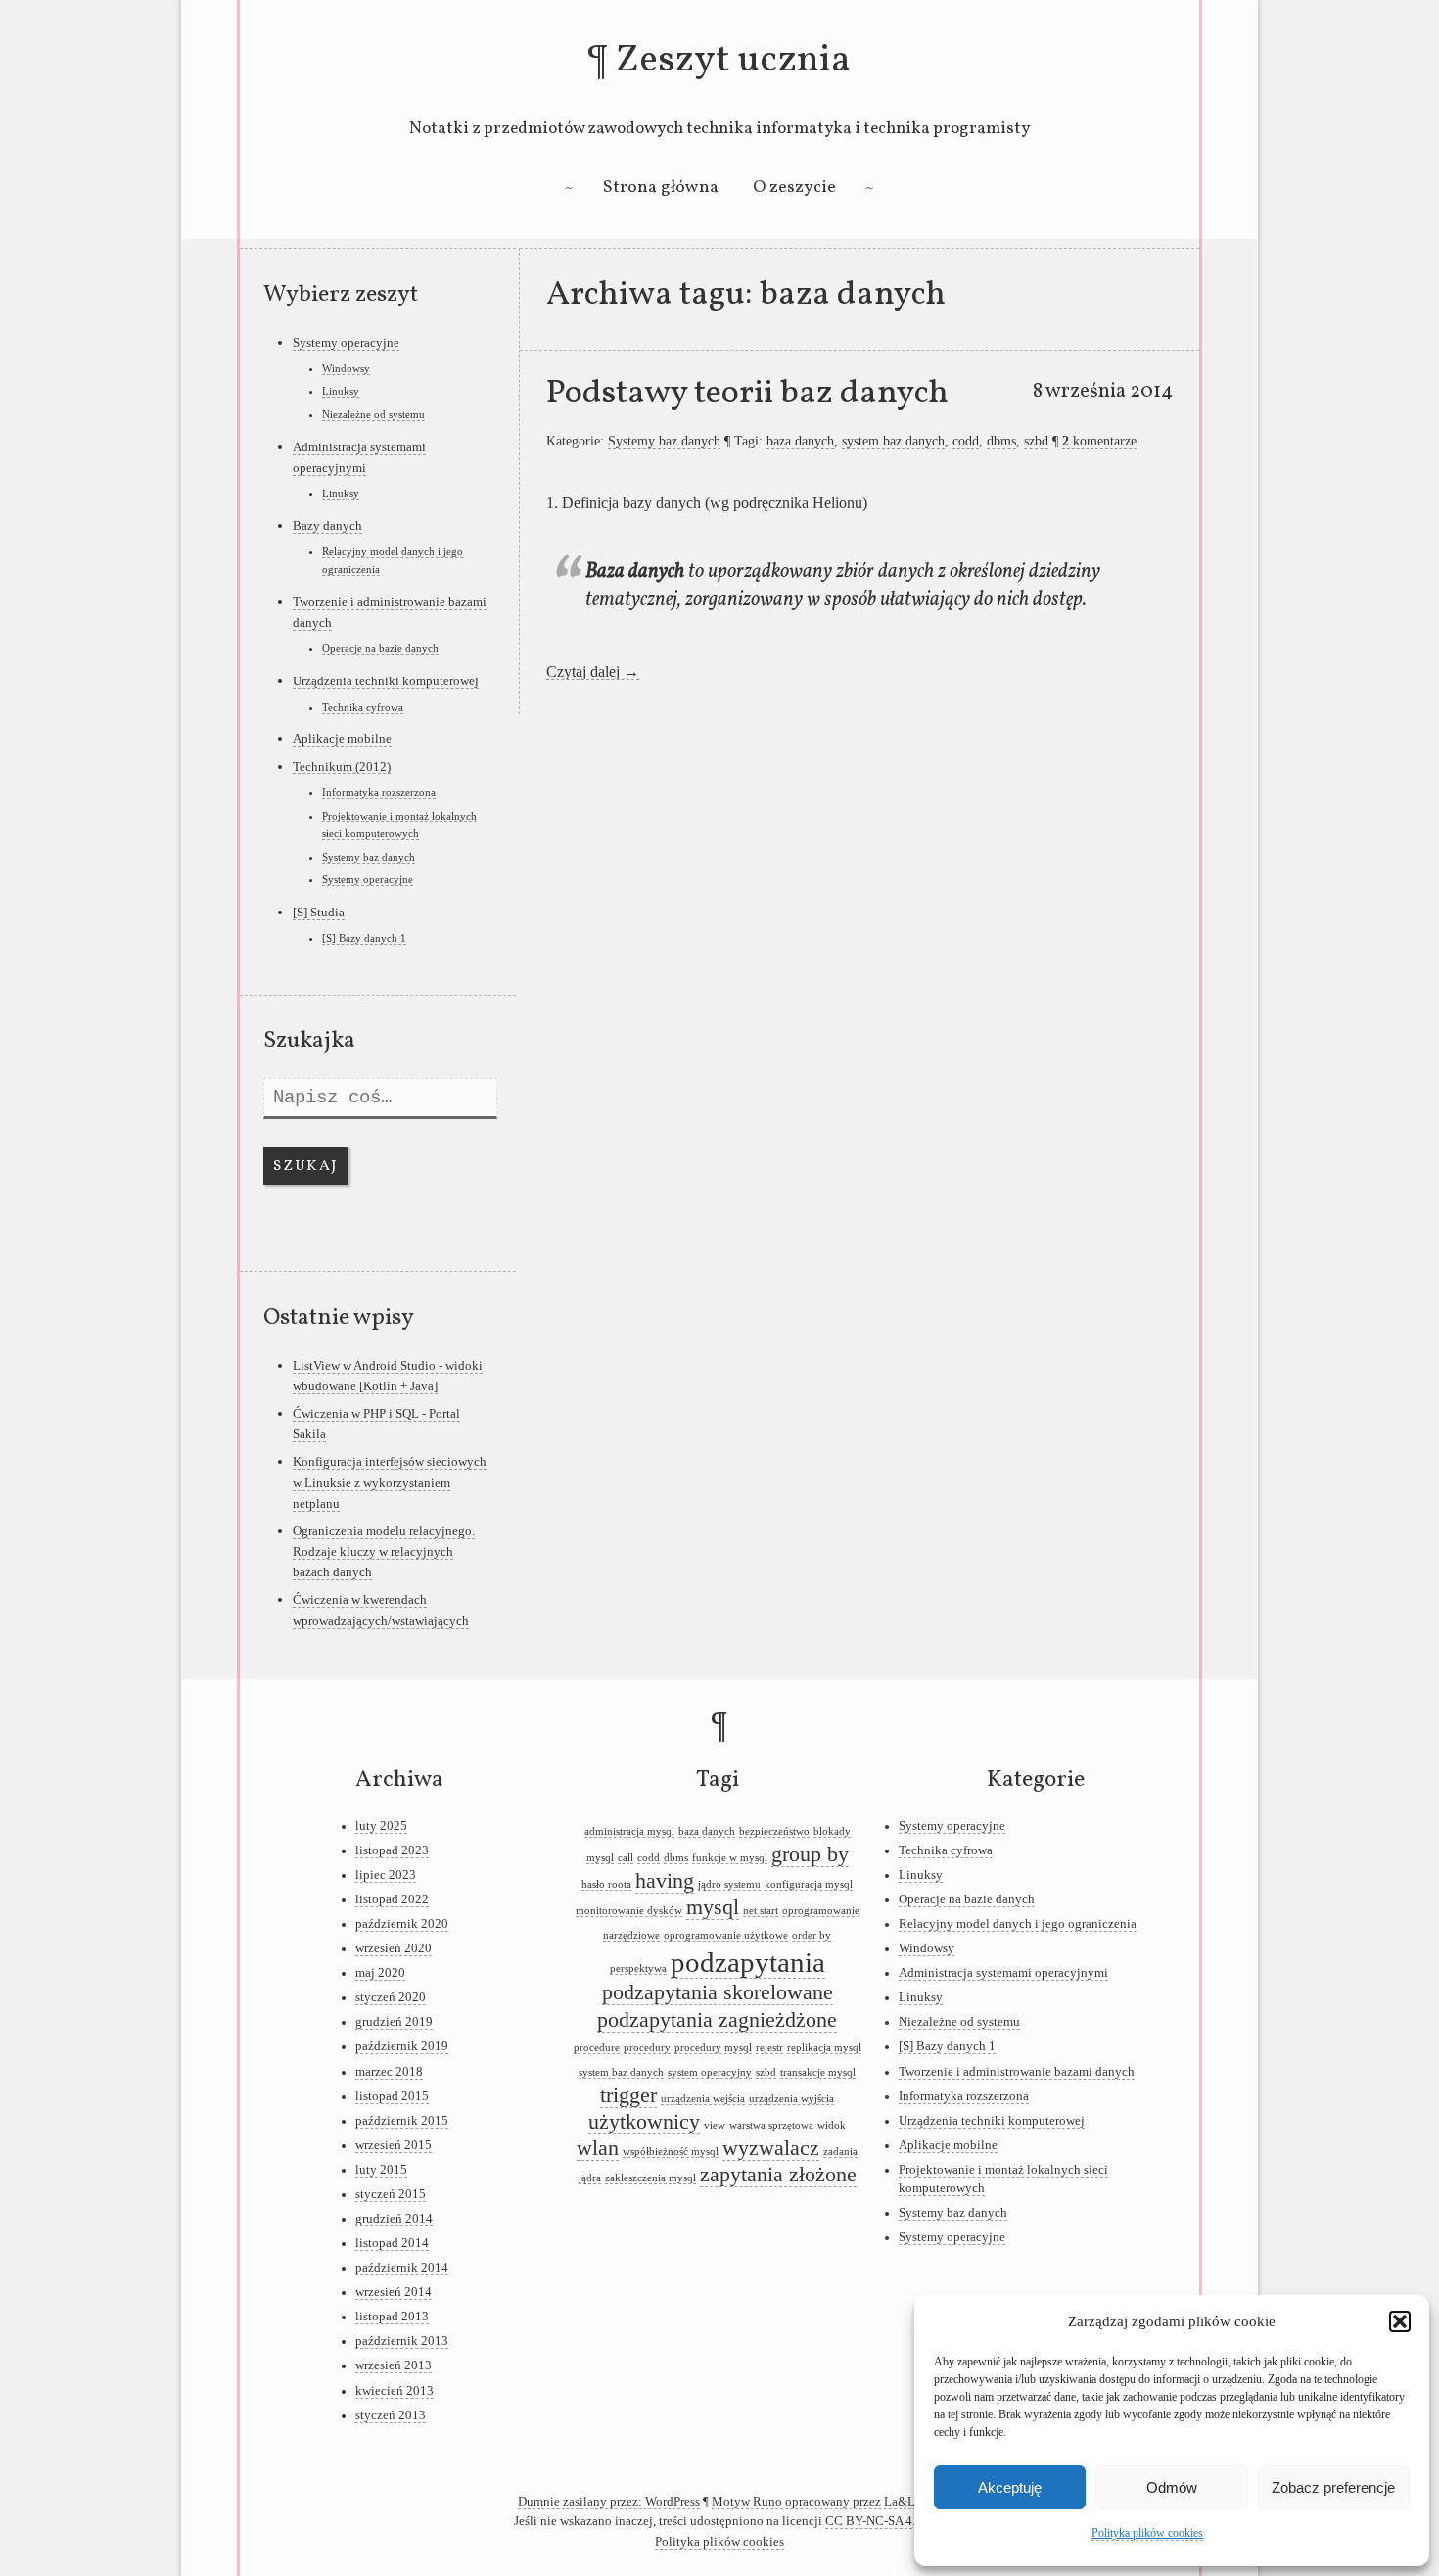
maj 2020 (380, 1973)
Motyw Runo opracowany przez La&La (816, 2502)
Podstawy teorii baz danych (747, 394)
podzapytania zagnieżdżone (717, 2020)
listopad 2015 (392, 2096)
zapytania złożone (778, 2175)
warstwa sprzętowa (771, 2125)
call (626, 1858)
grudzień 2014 (394, 2219)
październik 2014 (402, 2268)
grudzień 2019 (394, 2022)
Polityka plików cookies (1147, 2533)
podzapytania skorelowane (718, 1992)
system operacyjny (710, 2072)
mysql (713, 1907)
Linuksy (341, 391)
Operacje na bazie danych (380, 648)
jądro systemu (729, 1884)
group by (810, 1854)
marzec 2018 (389, 2072)
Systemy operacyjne (346, 342)
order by (812, 1935)
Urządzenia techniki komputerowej (386, 681)
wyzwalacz (771, 2148)
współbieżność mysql (671, 2152)
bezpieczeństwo (774, 1831)
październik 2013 (402, 2341)
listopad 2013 (392, 2317)
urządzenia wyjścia (791, 2099)
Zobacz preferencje (1333, 2487)
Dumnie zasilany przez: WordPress (609, 2502)
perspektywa (638, 1968)
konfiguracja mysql (809, 1884)
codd (966, 441)
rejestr (769, 2048)
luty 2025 (381, 1826)
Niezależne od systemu (373, 414)
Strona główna (661, 187)
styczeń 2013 (391, 2415)
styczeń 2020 (391, 1997)
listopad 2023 (392, 1850)
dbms (1001, 441)
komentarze (1099, 441)
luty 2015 (381, 2170)
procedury (647, 2048)
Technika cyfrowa (363, 707)
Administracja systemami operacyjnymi (1003, 1973)
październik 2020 (402, 1924)
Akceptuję (1010, 2487)
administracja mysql (629, 1831)
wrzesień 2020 (394, 1948)
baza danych (800, 441)
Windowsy (346, 368)
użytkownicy (644, 2122)
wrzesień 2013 (394, 2365)
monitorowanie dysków (629, 1911)
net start (761, 1911)
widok (832, 2125)
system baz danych (893, 441)
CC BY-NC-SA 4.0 (874, 2521)
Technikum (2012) (342, 766)
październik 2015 (402, 2121)
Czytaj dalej (593, 671)
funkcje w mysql (730, 1858)
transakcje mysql (818, 2072)
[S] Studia (319, 912)
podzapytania (748, 1962)
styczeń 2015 (391, 2194)
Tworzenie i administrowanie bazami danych (1017, 2072)
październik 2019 (402, 2046)
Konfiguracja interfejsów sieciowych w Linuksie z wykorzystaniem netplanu (390, 1482)
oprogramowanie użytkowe (726, 1935)
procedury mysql (713, 2048)
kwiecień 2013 (395, 2391)
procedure (597, 2048)
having (665, 1881)
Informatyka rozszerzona (379, 792)
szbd (1036, 441)
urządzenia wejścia (703, 2099)
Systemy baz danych (664, 441)
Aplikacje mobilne (342, 739)
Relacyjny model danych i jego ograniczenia (1018, 1924)
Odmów (1172, 2487)
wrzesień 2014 (394, 2292)
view (715, 2125)
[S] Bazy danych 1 (364, 938)
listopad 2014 (392, 2243)
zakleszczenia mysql (650, 2178)
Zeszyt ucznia (733, 61)
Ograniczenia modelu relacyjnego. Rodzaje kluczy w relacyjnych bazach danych (384, 1552)
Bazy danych (327, 525)
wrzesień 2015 (394, 2145)
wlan (598, 2148)
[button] (1400, 2321)
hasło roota (606, 1884)
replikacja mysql (824, 2048)
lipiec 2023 (386, 1875)
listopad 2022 (392, 1899)
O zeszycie (794, 187)
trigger (628, 2095)
